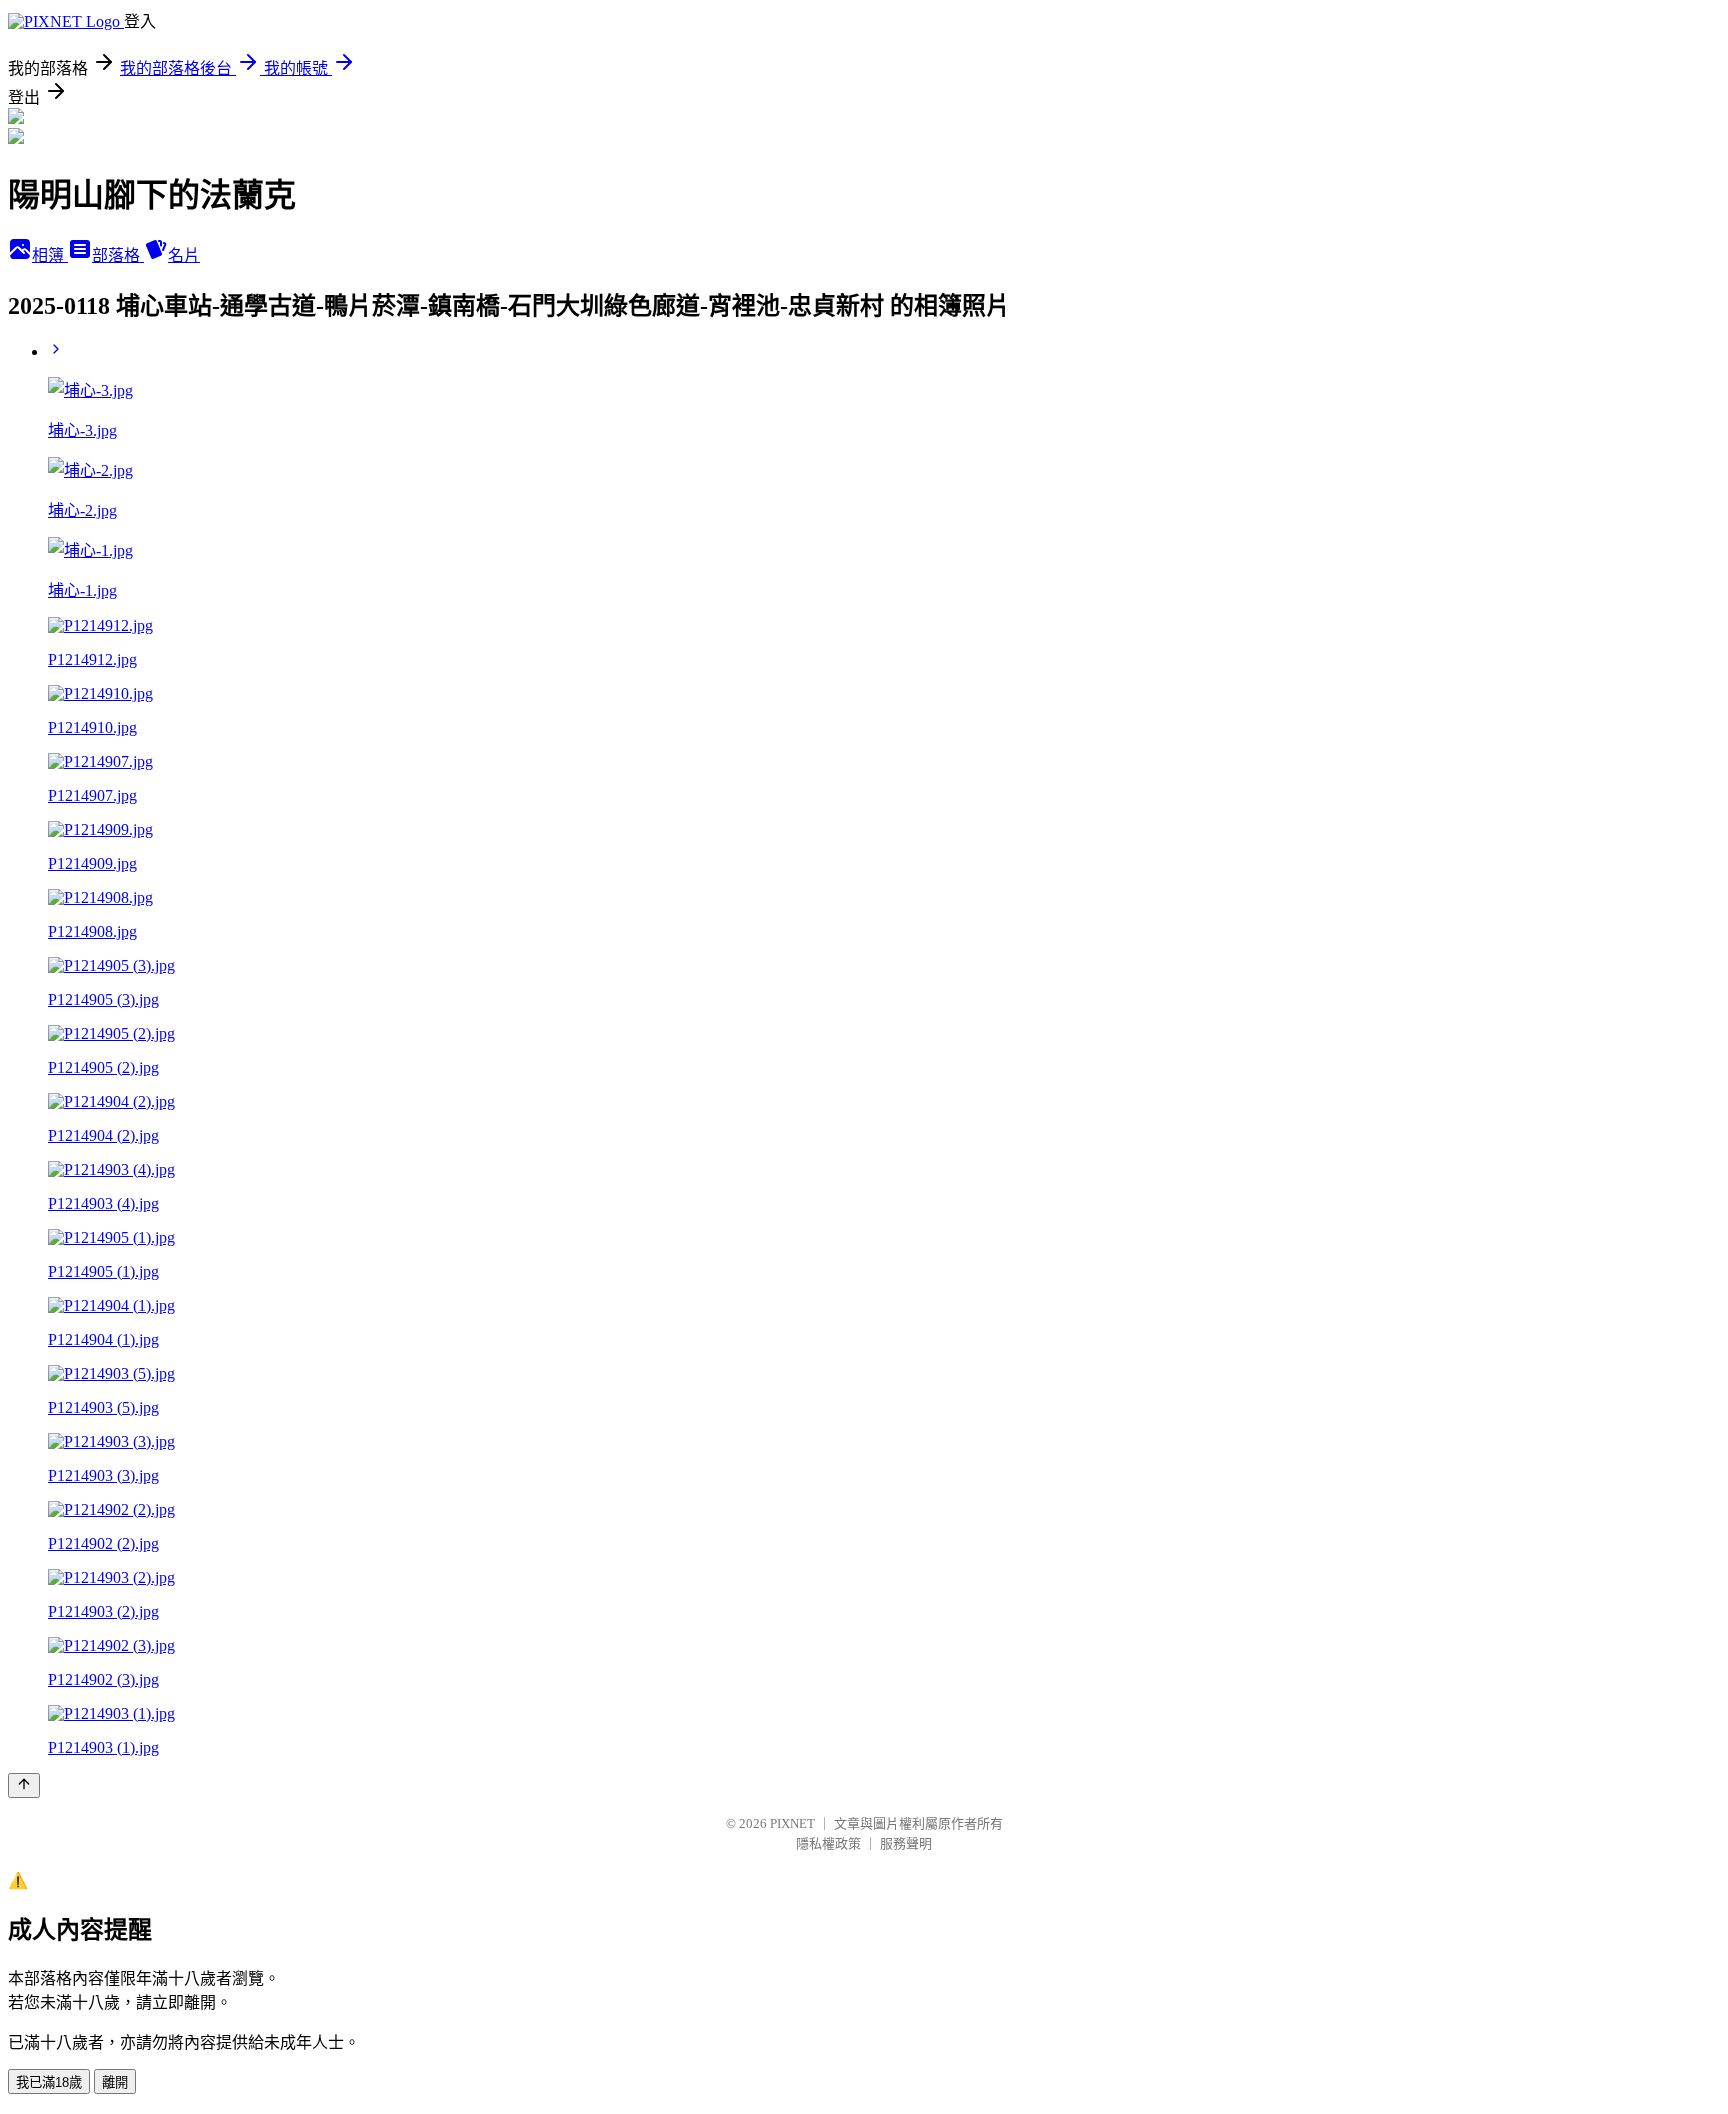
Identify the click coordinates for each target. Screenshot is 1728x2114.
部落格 (118, 255)
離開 (115, 2082)
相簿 (50, 255)
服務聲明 (906, 1843)
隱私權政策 (828, 1843)
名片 (184, 255)
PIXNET (792, 1823)
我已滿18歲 (49, 2082)
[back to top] (24, 1785)
